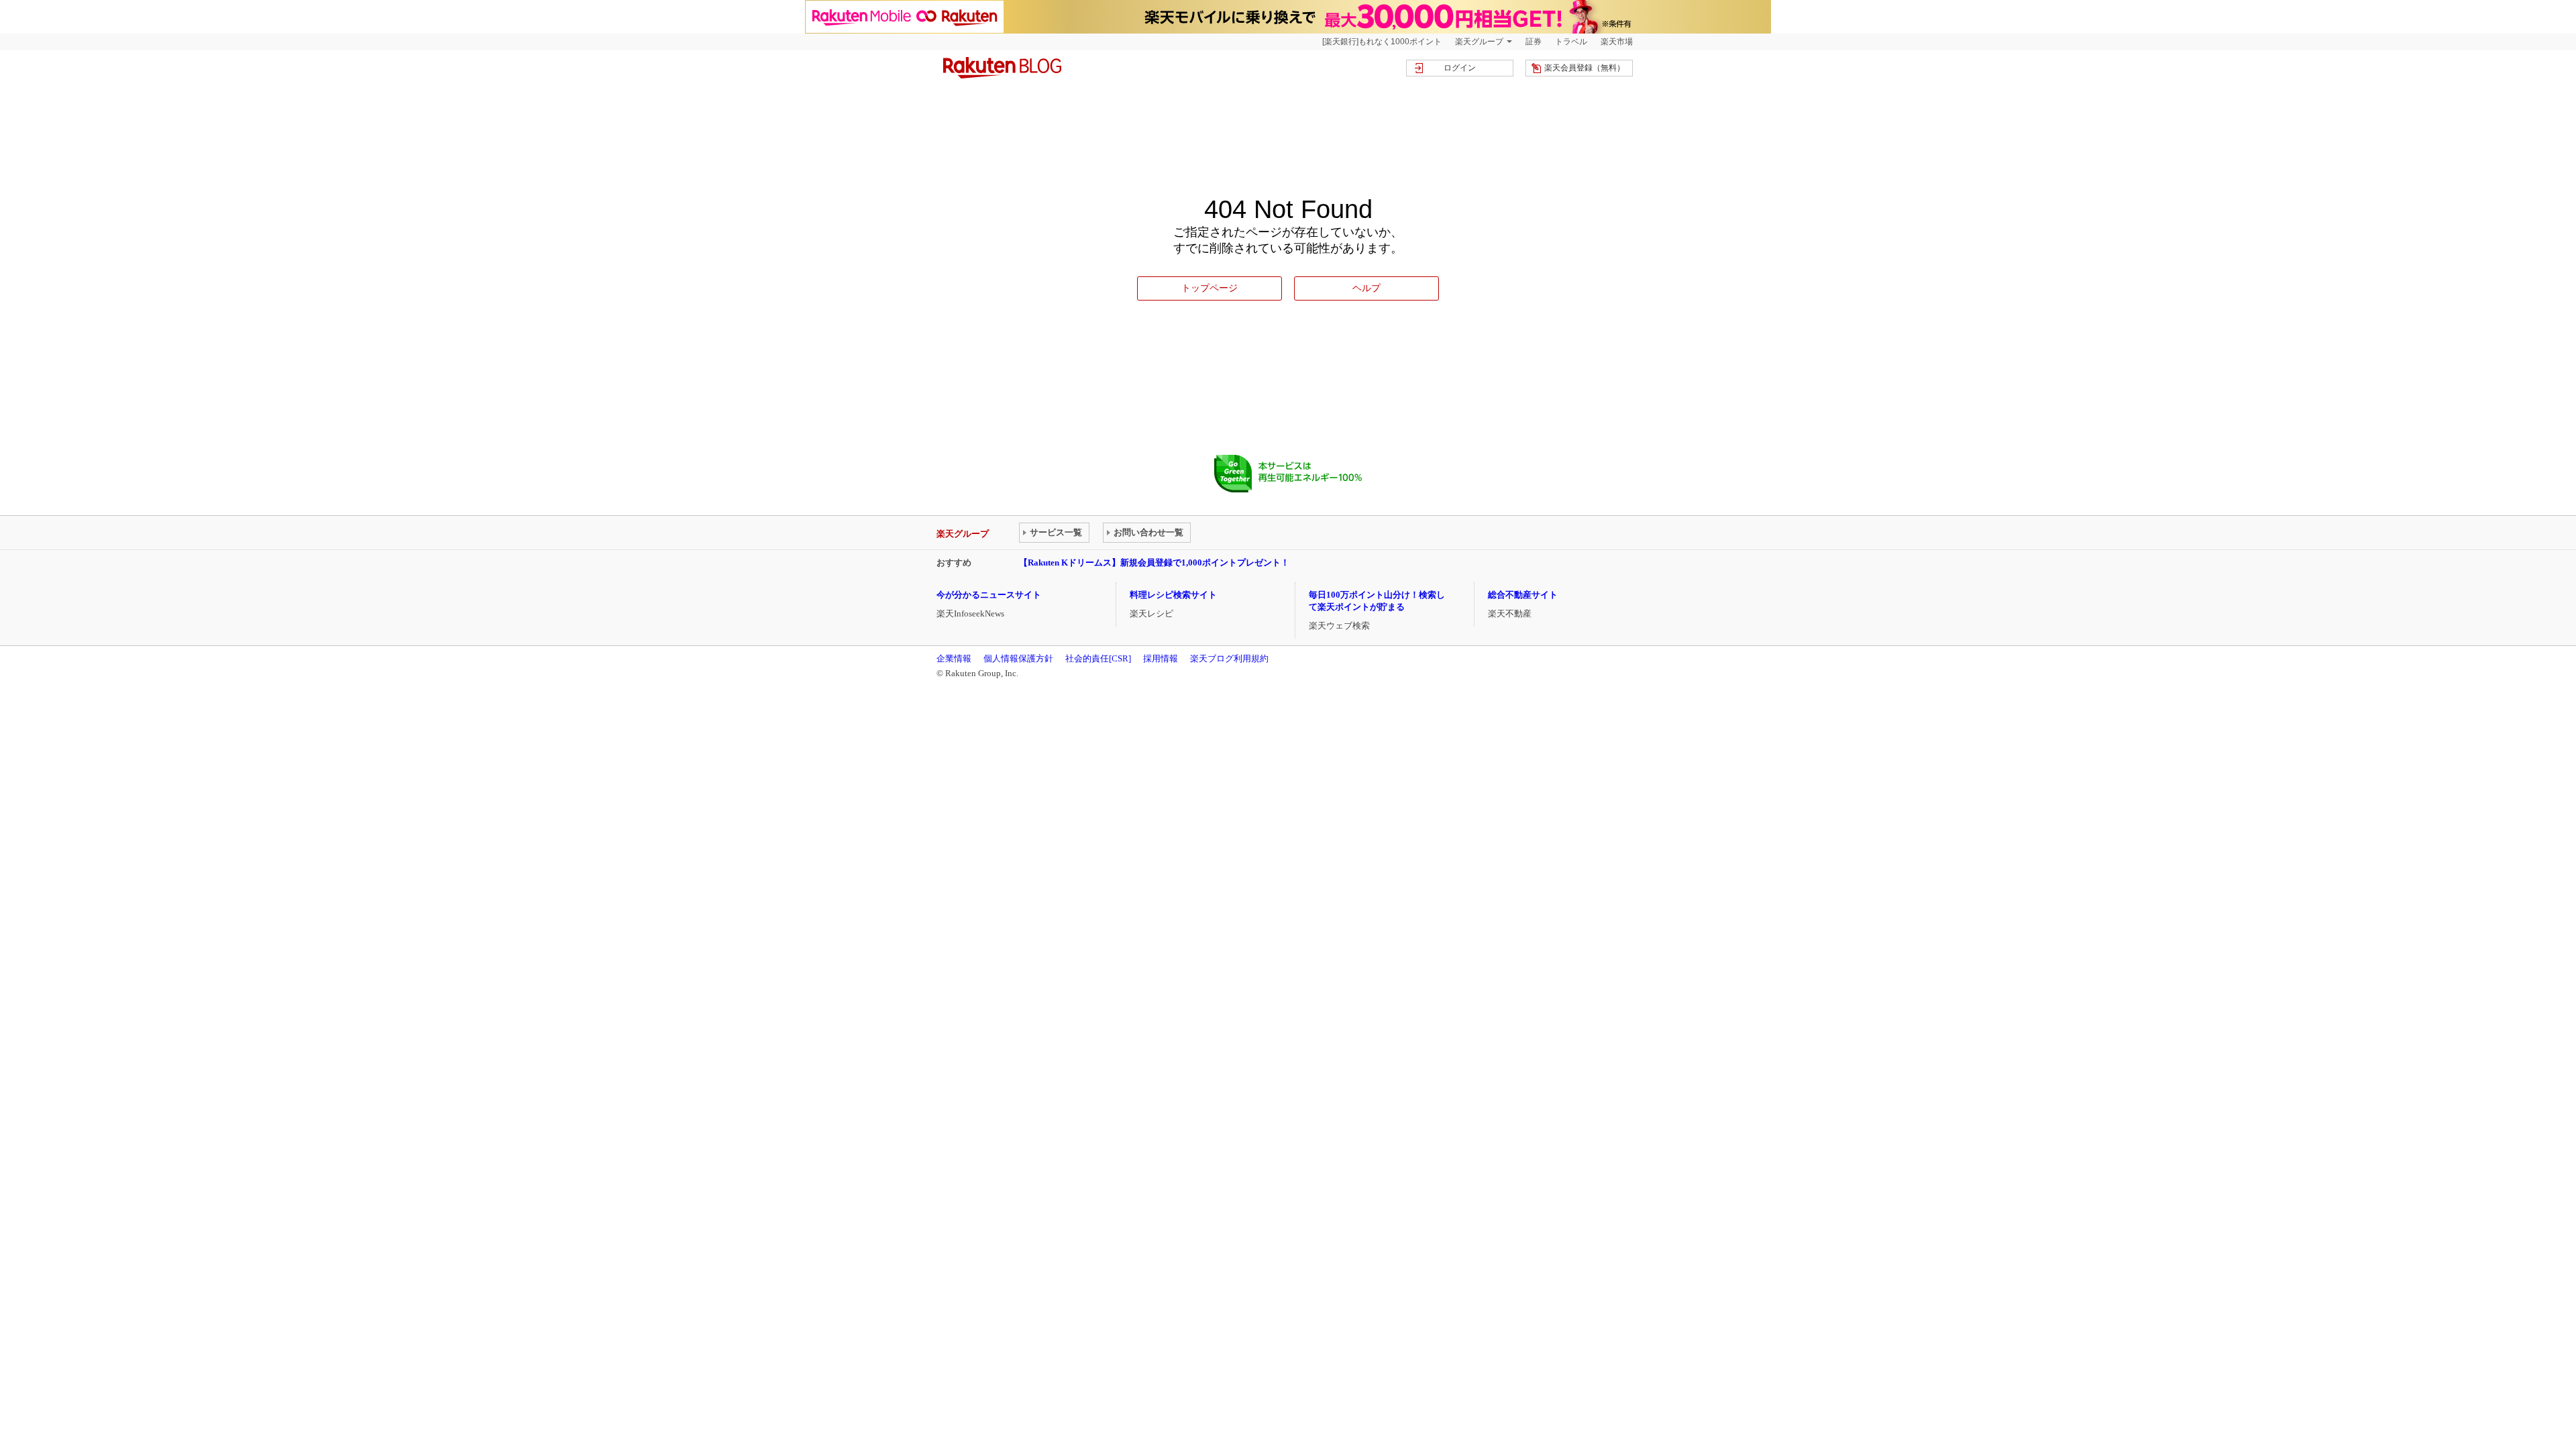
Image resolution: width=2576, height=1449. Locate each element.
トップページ (1210, 288)
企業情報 (954, 658)
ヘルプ (1366, 288)
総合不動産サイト (1523, 595)
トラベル (1571, 42)
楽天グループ (1479, 42)
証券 (1534, 42)
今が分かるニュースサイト (989, 595)
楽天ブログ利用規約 (1229, 658)
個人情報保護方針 (1018, 658)
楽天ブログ (1002, 68)
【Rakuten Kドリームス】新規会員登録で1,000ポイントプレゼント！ (1154, 562)
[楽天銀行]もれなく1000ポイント (1382, 42)
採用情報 (1161, 658)
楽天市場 (1617, 42)
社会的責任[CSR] (1098, 658)
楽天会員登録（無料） (1585, 68)
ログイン (1460, 68)
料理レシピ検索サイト (1173, 595)
